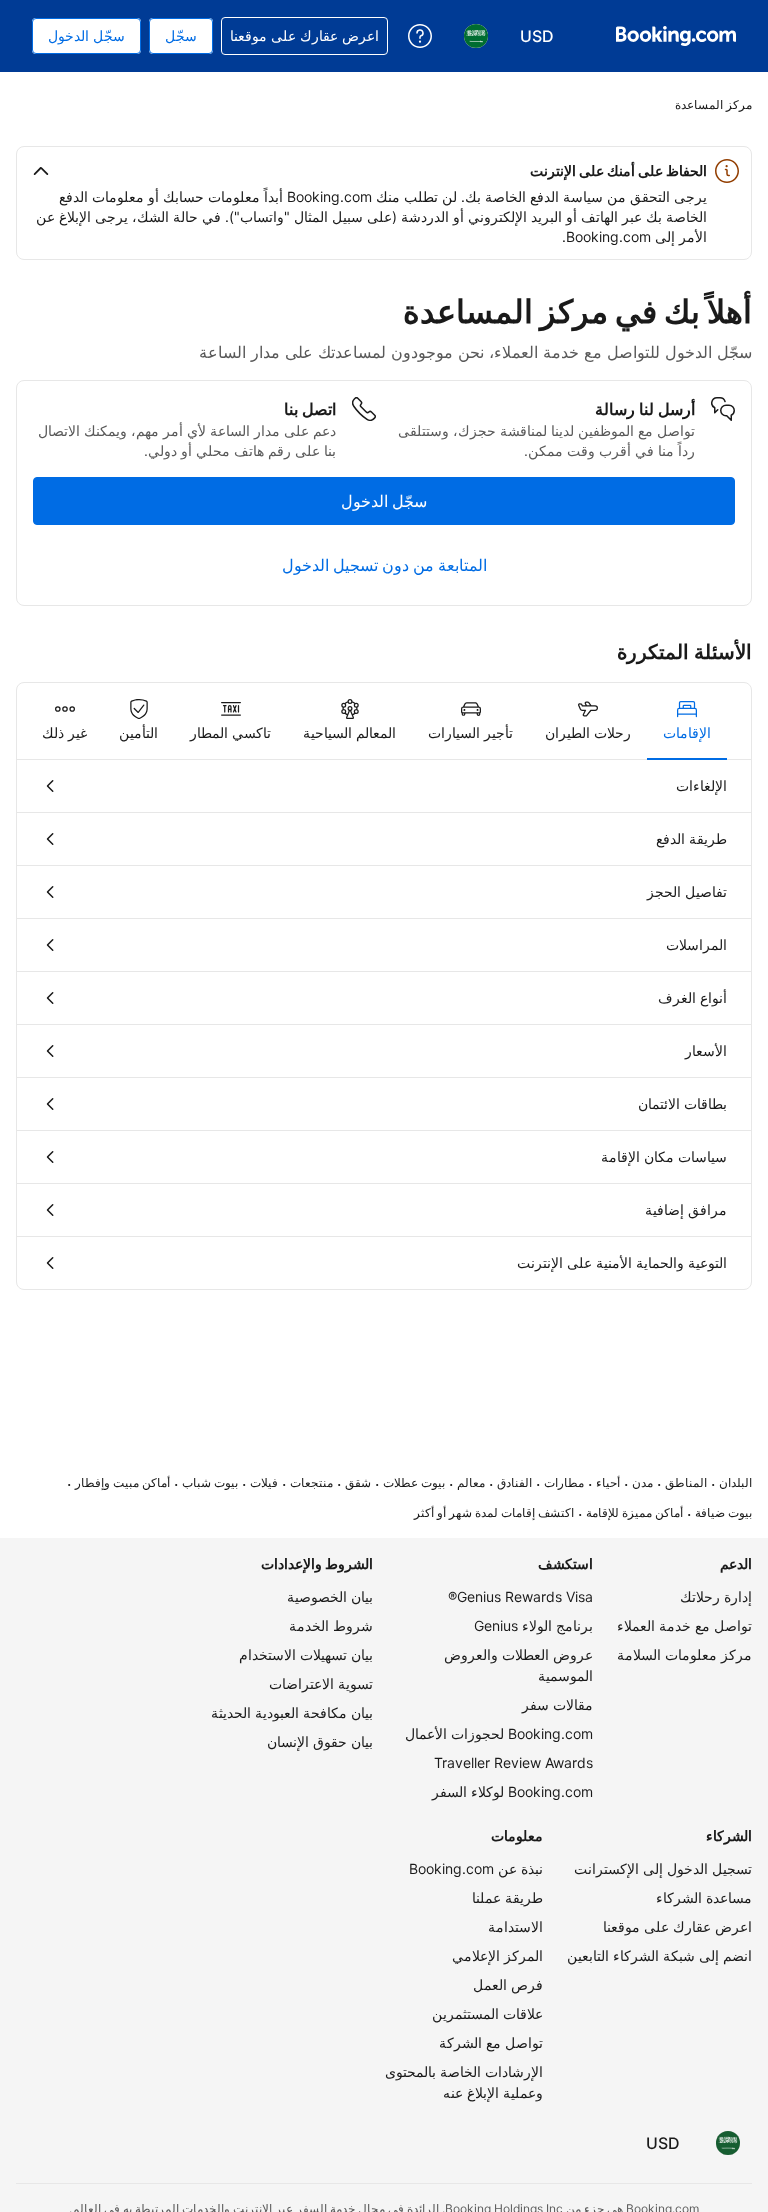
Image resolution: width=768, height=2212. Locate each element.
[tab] (687, 721)
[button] (384, 171)
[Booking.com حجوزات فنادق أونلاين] (676, 36)
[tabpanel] (384, 1024)
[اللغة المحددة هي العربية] (728, 2143)
